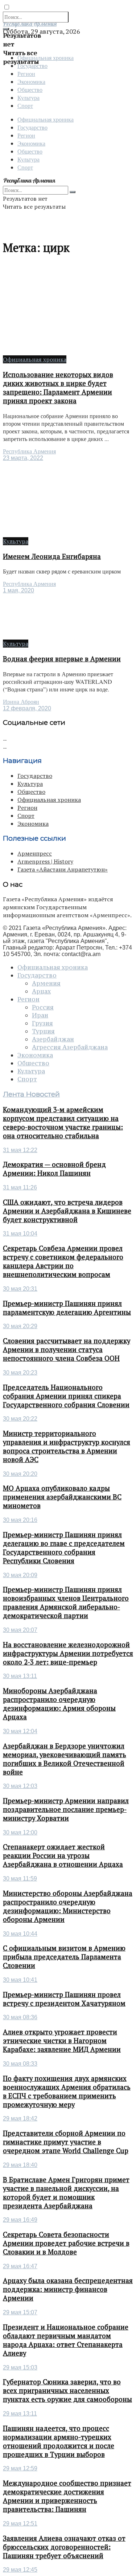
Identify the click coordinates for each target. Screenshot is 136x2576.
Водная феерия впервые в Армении (62, 659)
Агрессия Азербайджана (70, 1047)
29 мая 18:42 (20, 2118)
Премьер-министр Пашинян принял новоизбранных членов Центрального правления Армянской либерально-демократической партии (66, 1603)
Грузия (42, 1023)
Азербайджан (53, 1039)
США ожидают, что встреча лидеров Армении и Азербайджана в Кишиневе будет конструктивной (67, 1211)
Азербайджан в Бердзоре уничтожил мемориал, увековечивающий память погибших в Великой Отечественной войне (65, 1759)
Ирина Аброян (21, 702)
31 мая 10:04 (20, 1234)
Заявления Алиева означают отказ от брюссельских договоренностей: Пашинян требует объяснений (64, 2547)
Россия (43, 1007)
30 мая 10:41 (20, 1980)
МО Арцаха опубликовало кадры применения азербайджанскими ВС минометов (62, 1497)
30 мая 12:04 (20, 1731)
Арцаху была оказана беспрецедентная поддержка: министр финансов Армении (68, 2289)
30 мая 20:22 (20, 1419)
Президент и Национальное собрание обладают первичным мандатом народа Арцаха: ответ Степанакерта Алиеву (66, 2340)
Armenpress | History (45, 861)
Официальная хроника (46, 119)
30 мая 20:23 (20, 1373)
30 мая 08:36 (20, 2017)
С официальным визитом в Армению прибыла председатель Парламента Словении (64, 1957)
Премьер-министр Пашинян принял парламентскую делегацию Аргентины (67, 1308)
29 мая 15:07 (20, 2312)
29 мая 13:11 (20, 2414)
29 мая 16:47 (20, 2266)
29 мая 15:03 (20, 2367)
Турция (43, 1031)
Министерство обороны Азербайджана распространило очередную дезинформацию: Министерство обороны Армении (68, 1906)
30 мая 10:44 (20, 1934)
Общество (30, 89)
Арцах (41, 991)
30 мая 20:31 (20, 1289)
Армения (46, 983)
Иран (40, 1015)
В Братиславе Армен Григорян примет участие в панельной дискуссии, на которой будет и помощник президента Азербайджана (66, 2193)
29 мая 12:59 (20, 2468)
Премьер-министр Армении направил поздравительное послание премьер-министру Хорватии (66, 1809)
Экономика (31, 81)
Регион (26, 74)
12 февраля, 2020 (27, 708)
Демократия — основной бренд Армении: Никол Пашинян (54, 1169)
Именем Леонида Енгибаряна (52, 556)
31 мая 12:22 (20, 1150)
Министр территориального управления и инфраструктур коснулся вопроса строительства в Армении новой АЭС (67, 1446)
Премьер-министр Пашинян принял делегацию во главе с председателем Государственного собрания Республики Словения (64, 1548)
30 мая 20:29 (20, 1326)
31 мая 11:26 (20, 1187)
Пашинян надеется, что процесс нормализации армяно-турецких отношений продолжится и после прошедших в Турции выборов (59, 2441)
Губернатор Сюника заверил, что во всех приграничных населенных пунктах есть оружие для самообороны (67, 2391)
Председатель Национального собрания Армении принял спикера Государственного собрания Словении (66, 1396)
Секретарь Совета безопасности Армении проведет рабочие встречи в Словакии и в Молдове (66, 2243)
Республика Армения (29, 451)
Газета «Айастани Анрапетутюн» (63, 869)
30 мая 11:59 (20, 1879)
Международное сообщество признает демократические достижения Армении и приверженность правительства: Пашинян (67, 2496)
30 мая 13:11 (20, 1676)
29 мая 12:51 (20, 2524)
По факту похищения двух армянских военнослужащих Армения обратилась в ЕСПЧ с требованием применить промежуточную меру (67, 2091)
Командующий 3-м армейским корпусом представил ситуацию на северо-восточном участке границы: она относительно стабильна (63, 1123)
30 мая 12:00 (20, 1832)
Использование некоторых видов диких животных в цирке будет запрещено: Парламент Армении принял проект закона (58, 388)
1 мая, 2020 (18, 590)
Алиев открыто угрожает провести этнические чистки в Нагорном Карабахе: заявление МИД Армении (62, 2041)
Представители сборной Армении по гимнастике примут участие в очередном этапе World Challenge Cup (66, 2142)
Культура (28, 97)
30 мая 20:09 (20, 1575)
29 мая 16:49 (20, 2220)
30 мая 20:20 (20, 1474)
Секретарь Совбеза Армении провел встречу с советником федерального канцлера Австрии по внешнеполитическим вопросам (63, 1261)
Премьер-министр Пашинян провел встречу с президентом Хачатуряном (64, 1999)
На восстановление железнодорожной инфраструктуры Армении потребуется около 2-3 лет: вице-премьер (68, 1653)
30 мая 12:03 (20, 1786)
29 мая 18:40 (20, 2165)
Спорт (25, 105)
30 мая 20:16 (20, 1520)
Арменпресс (35, 853)
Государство (32, 127)
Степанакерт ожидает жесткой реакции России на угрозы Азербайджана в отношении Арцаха (63, 1856)
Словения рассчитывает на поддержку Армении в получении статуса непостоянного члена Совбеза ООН (67, 1350)
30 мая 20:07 (20, 1630)
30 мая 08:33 (20, 2064)
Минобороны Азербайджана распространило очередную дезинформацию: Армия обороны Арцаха (59, 1704)
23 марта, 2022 (23, 458)
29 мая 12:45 (20, 2570)
